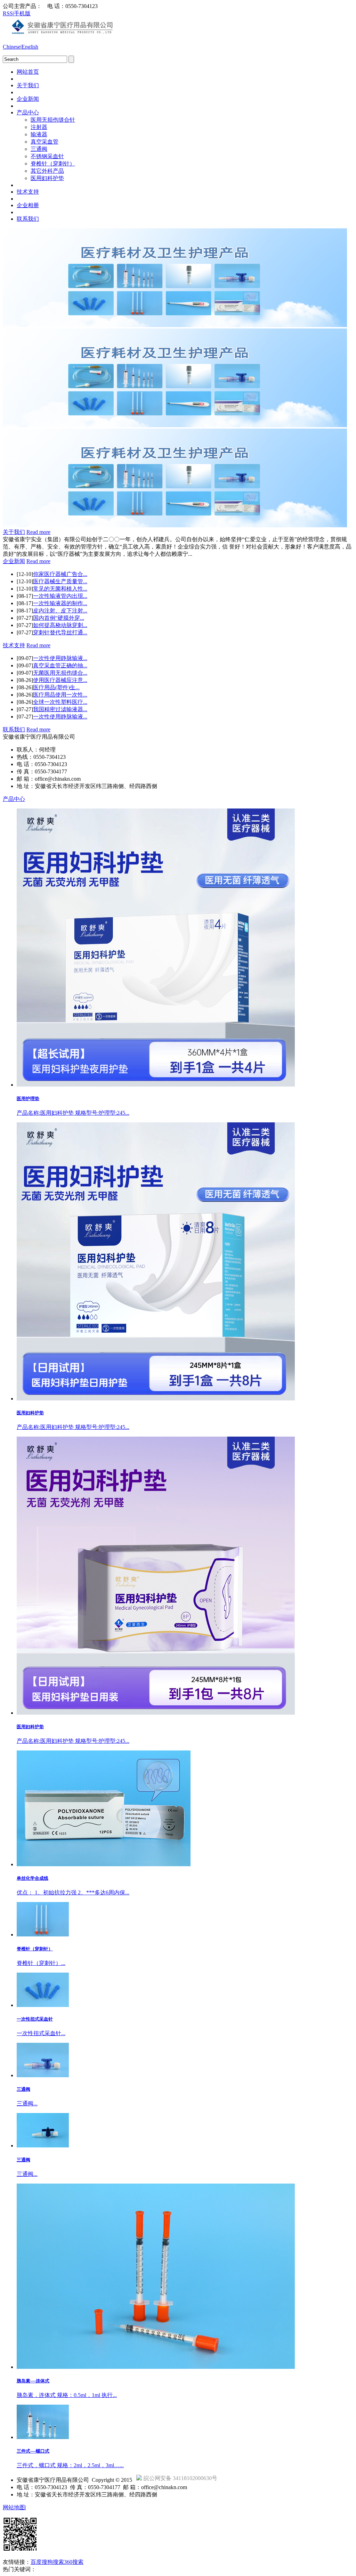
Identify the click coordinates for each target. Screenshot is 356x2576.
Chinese (12, 47)
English (30, 47)
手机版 (22, 13)
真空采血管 (44, 142)
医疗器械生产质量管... (60, 581)
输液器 (39, 134)
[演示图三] (175, 525)
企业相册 (28, 205)
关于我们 (28, 85)
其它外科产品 (47, 171)
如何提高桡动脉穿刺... (60, 625)
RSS (8, 13)
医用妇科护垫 (47, 178)
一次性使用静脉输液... (60, 658)
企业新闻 (28, 99)
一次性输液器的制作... (60, 603)
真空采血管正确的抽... (60, 665)
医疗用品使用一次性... (60, 695)
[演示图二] (175, 425)
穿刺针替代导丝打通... (60, 632)
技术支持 (28, 192)
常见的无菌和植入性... (60, 589)
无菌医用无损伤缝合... (60, 673)
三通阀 (39, 149)
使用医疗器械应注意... (60, 680)
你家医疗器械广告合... (60, 574)
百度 (36, 2562)
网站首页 (28, 72)
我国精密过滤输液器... (60, 709)
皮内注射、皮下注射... (60, 611)
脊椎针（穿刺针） (53, 164)
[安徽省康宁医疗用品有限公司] (64, 35)
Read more (38, 532)
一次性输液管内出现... (60, 596)
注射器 (39, 127)
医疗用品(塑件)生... (56, 687)
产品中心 (28, 112)
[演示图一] (175, 325)
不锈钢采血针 (47, 156)
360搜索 (74, 2562)
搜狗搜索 (53, 2562)
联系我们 (28, 219)
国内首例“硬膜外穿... (59, 618)
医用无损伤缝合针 (53, 120)
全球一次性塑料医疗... (60, 702)
